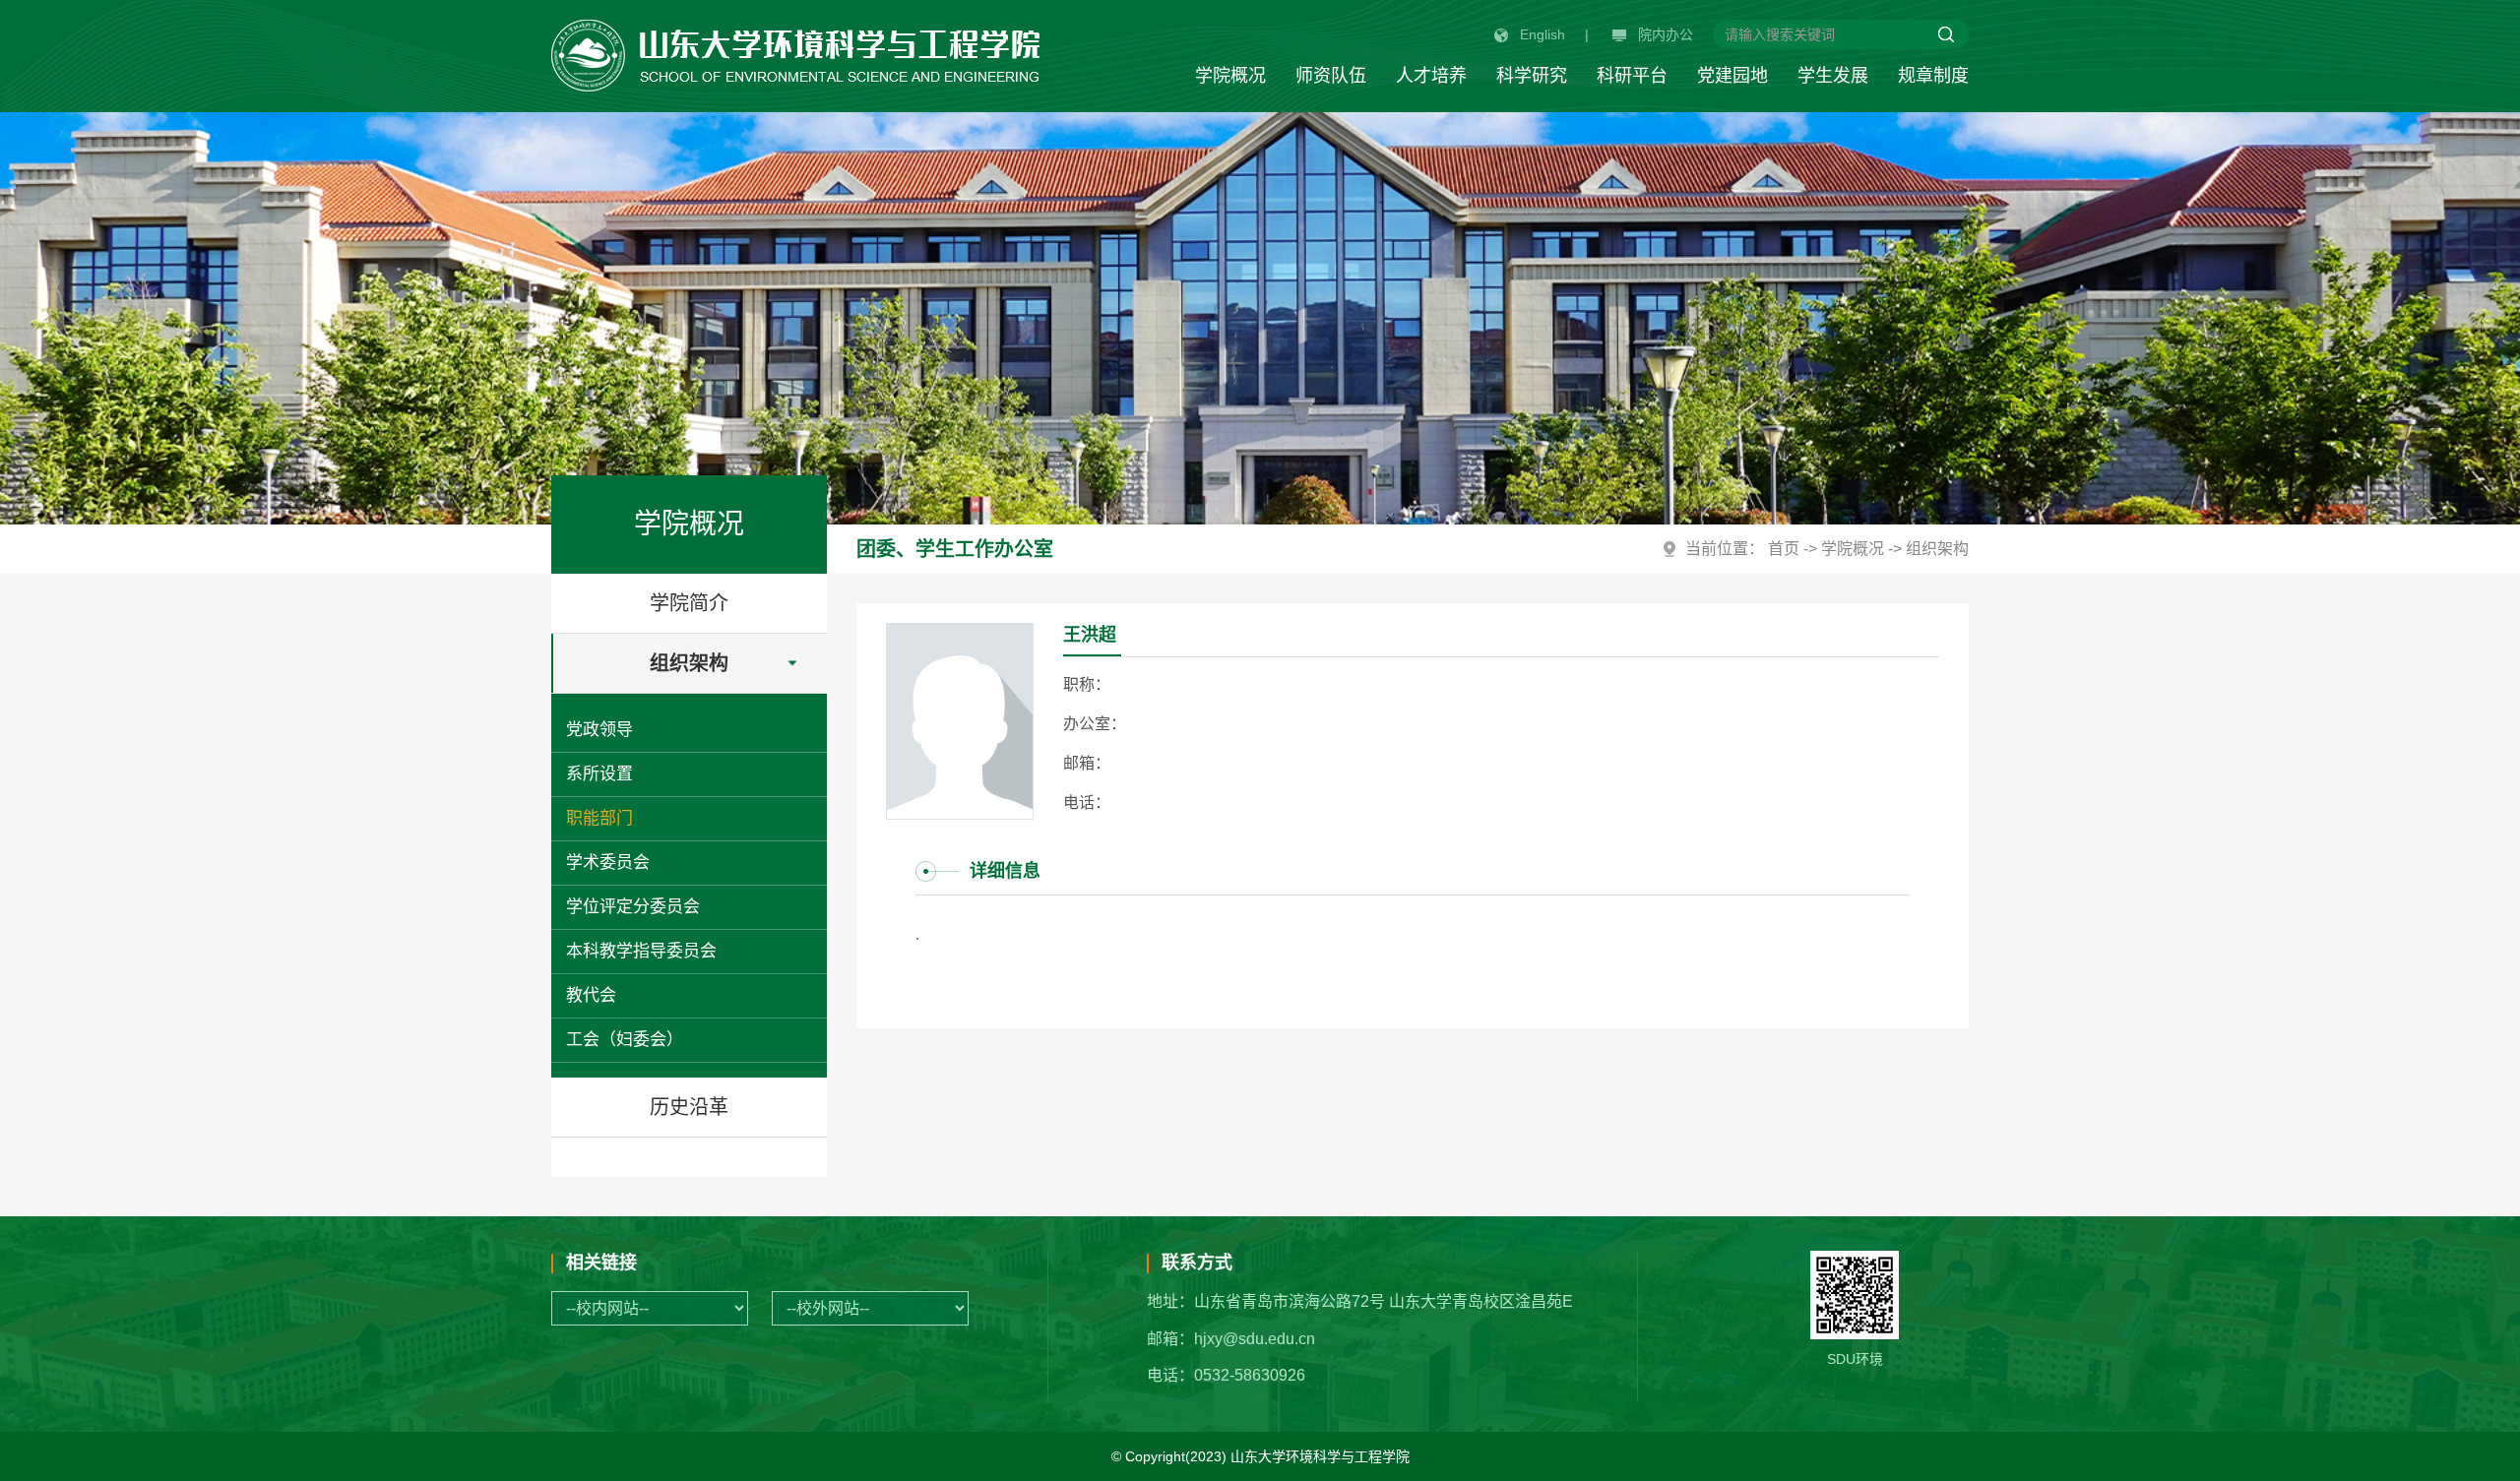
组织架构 (689, 663)
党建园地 (1732, 76)
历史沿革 (689, 1107)
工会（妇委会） (625, 1040)
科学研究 (1532, 76)
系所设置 (599, 774)
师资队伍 (1331, 76)
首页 (1784, 549)
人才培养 (1431, 76)
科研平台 (1632, 76)
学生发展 (1833, 76)
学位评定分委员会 (633, 907)
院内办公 (1666, 34)
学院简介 (689, 603)
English (1543, 34)
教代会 (591, 995)
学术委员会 (608, 863)
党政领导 (599, 730)
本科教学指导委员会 (641, 951)
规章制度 (1933, 76)
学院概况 (1230, 76)
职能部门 (599, 818)
